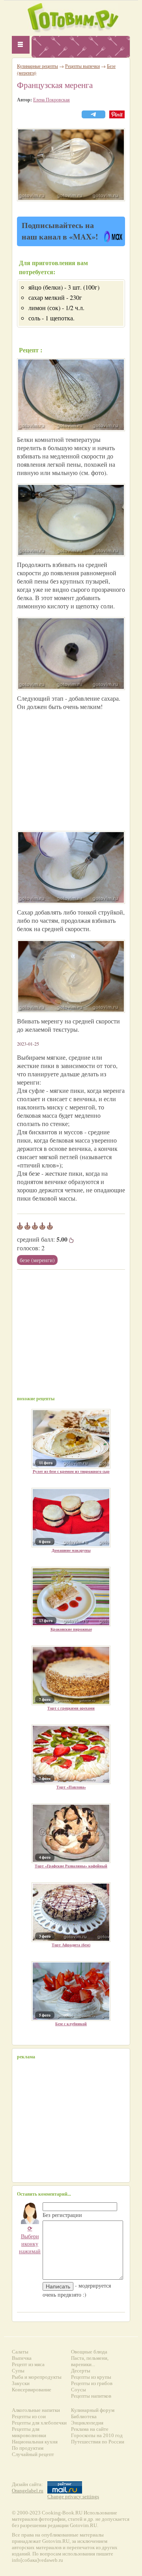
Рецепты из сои (29, 2416)
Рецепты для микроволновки (29, 2432)
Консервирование (32, 2390)
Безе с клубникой (71, 2024)
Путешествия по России (98, 2442)
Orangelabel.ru (28, 2491)
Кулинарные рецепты (37, 66)
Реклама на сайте (90, 2429)
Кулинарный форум (93, 2410)
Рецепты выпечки (82, 66)
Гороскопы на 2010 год (97, 2435)
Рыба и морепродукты (37, 2377)
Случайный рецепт (33, 2454)
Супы (18, 2371)
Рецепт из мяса (28, 2364)
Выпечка (22, 2358)
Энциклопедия (87, 2423)
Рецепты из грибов (92, 2383)
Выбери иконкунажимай (30, 2240)
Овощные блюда (89, 2352)
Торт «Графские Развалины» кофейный (71, 1866)
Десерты (81, 2371)
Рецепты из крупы (91, 2377)
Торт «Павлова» (71, 1787)
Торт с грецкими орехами (71, 1708)
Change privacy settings (73, 2496)
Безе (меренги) (37, 1260)
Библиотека (84, 2416)
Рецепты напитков (91, 2396)
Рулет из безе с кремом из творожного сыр (71, 1471)
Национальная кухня (35, 2442)
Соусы (78, 2390)
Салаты (20, 2352)
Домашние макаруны (71, 1550)
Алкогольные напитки (36, 2410)
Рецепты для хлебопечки (39, 2423)
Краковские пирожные (71, 1629)
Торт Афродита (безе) (71, 1945)
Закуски (21, 2383)
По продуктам (28, 2448)
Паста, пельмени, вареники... (90, 2361)
